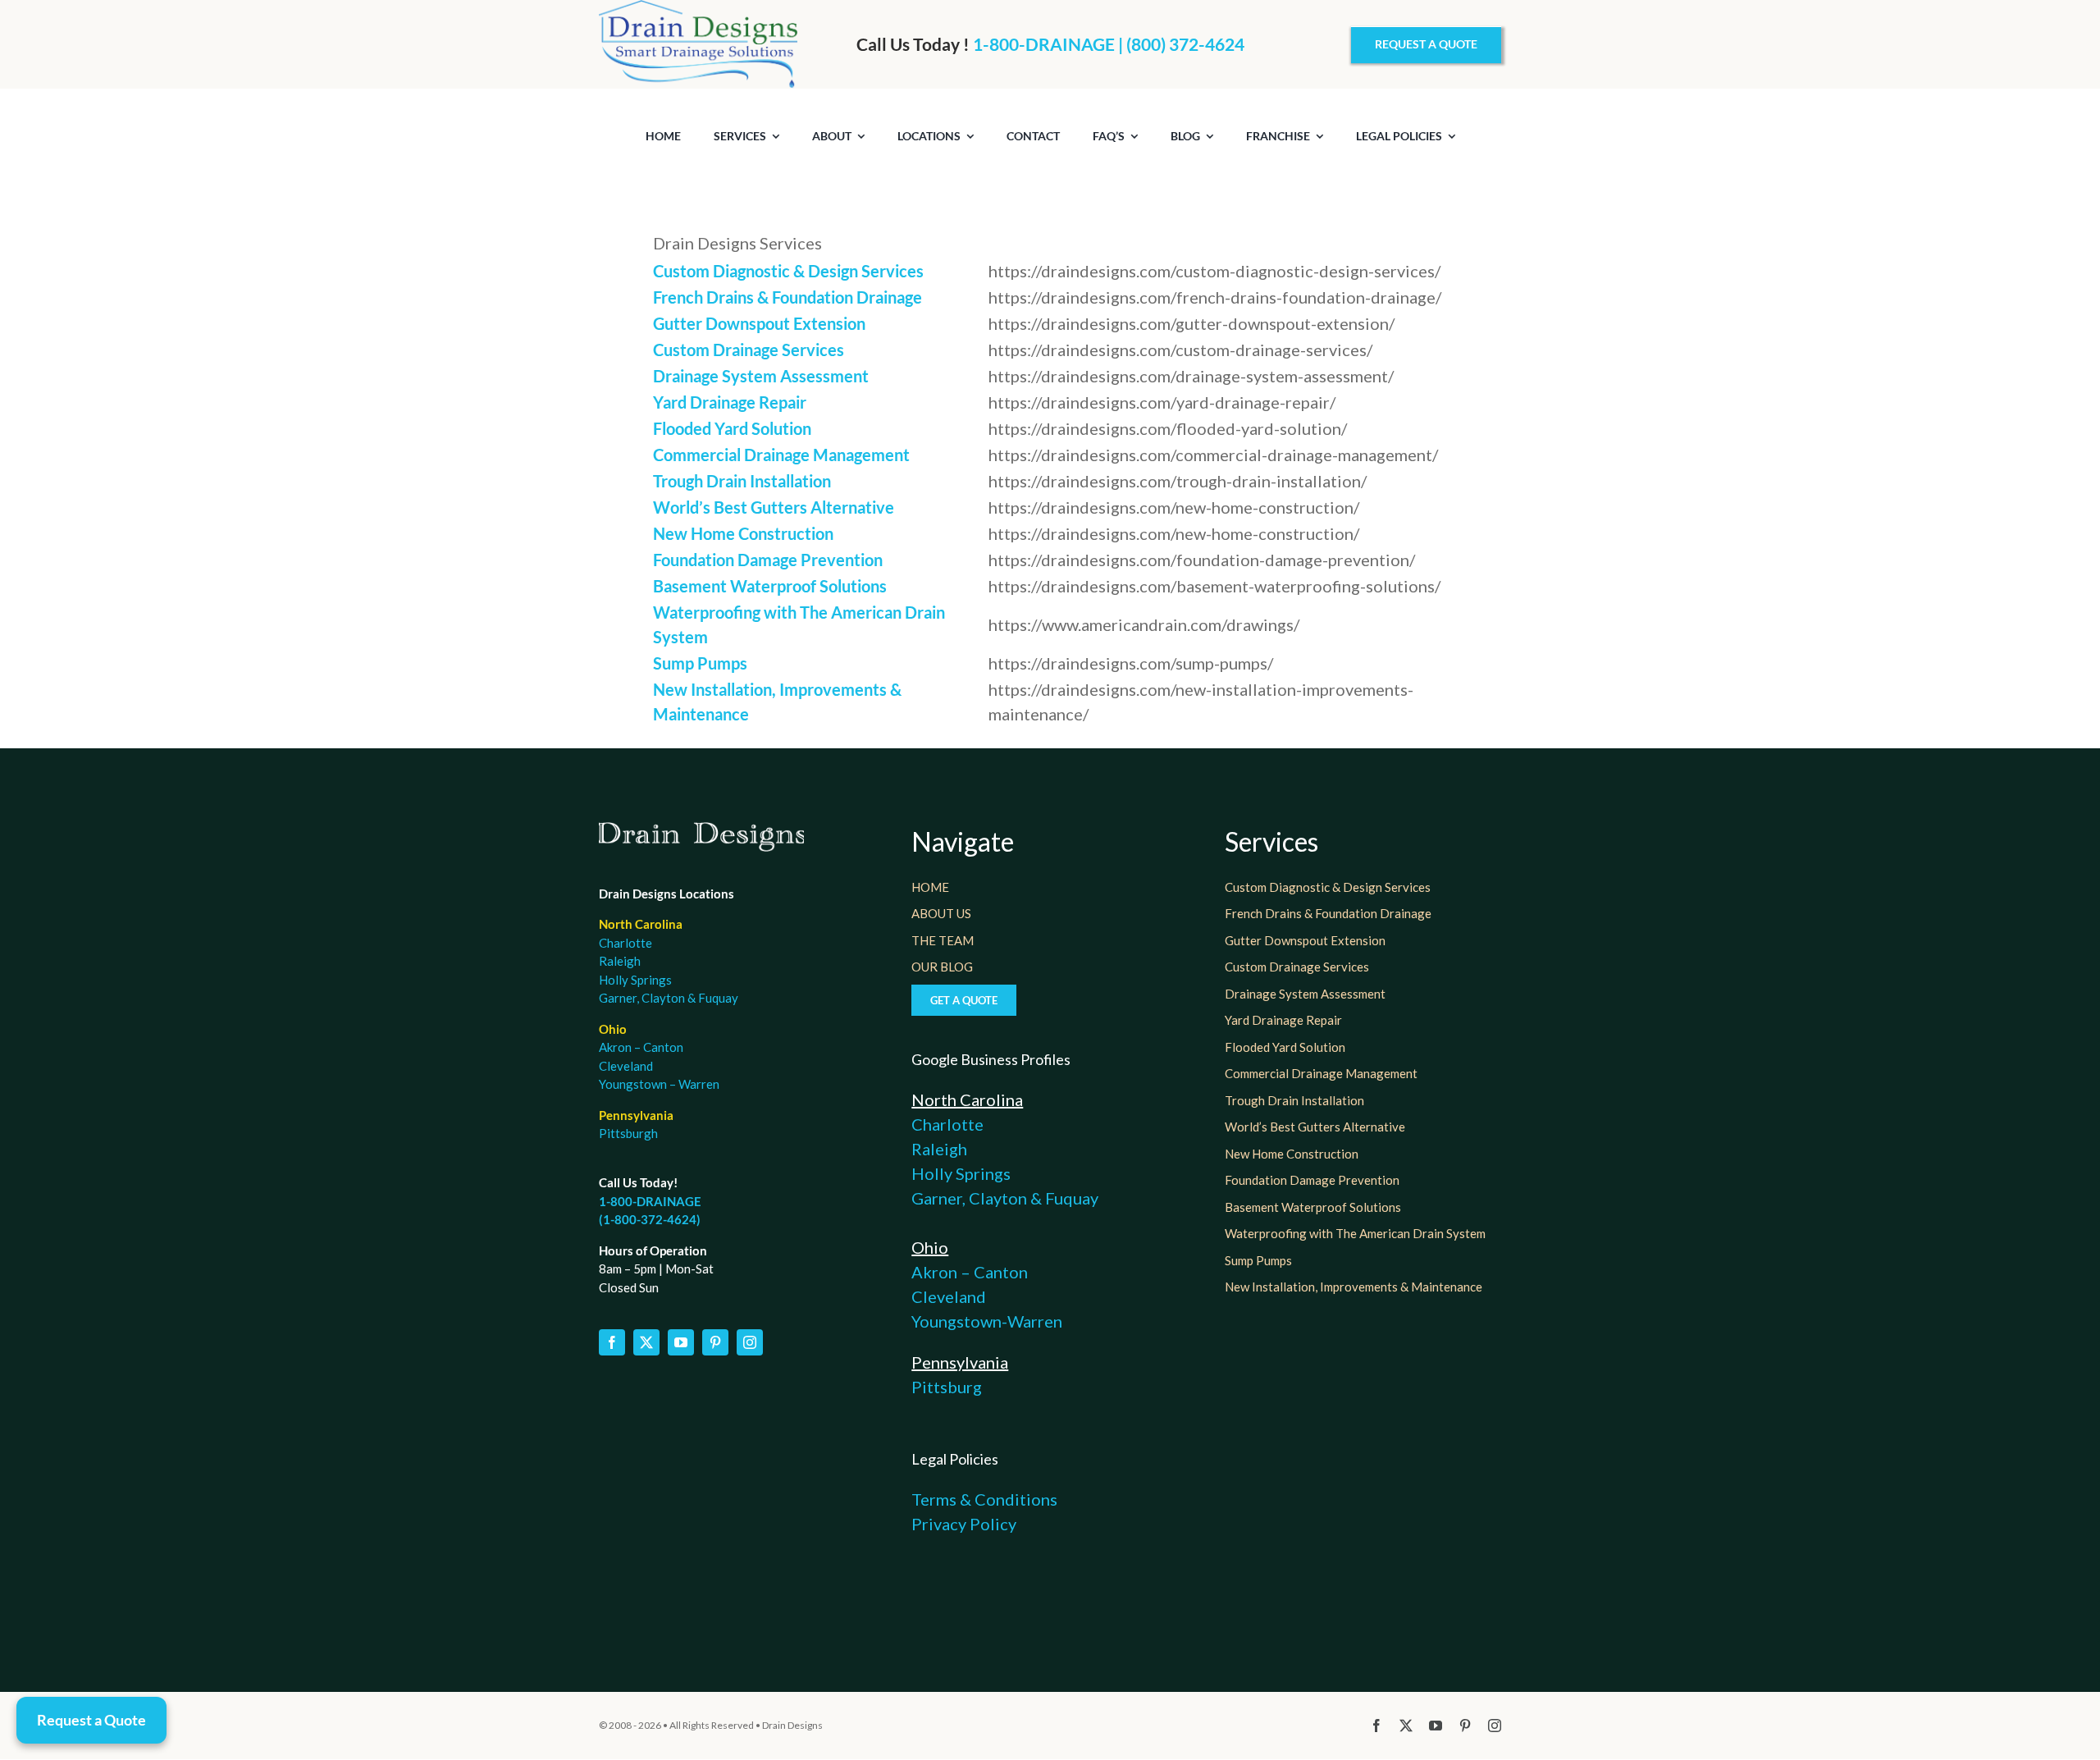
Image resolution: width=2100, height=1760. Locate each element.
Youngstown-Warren (987, 1321)
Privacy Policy (964, 1524)
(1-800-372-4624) (650, 1219)
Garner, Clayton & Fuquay (669, 998)
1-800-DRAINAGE (650, 1201)
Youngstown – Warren (659, 1084)
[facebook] (612, 1342)
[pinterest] (715, 1342)
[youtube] (681, 1342)
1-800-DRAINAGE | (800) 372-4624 (1109, 44)
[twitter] (646, 1342)
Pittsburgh (628, 1133)
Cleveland (626, 1066)
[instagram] (750, 1342)
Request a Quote (91, 1720)
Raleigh (620, 961)
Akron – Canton (641, 1047)
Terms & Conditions (984, 1499)
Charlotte (625, 943)
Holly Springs (635, 980)
